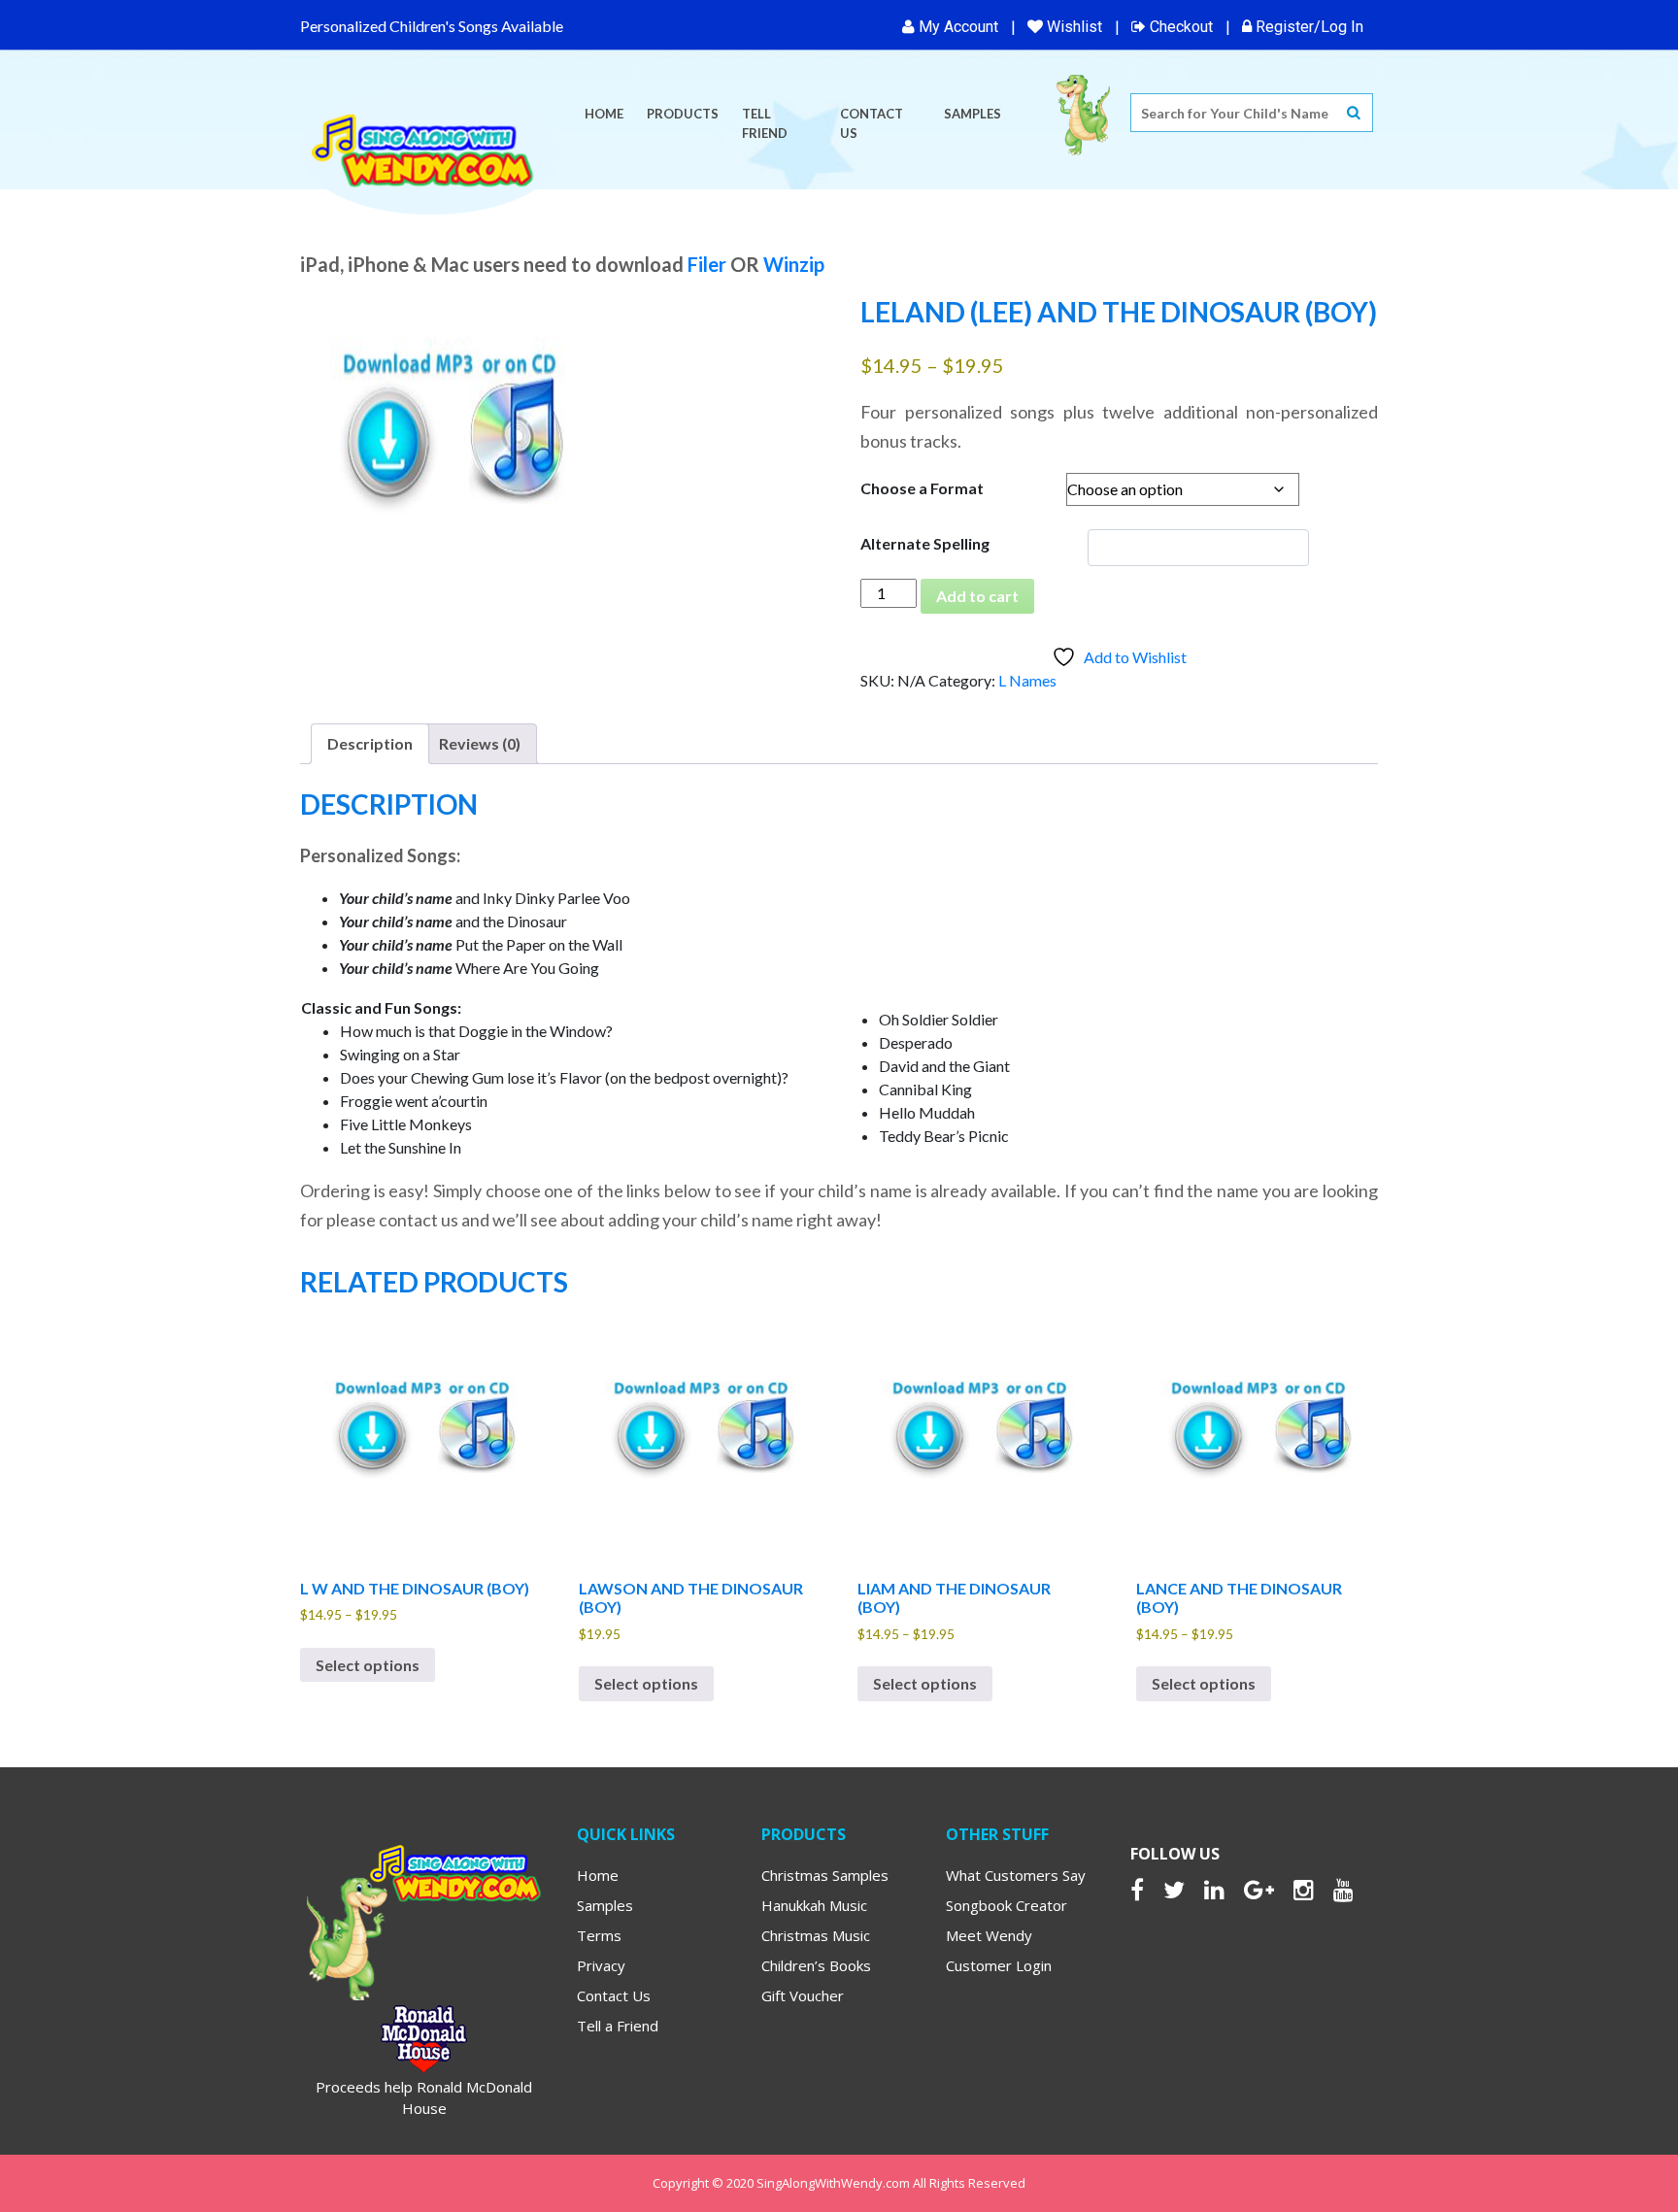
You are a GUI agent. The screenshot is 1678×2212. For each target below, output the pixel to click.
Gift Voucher (803, 1995)
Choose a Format (922, 488)
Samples (973, 114)
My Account (956, 27)
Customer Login (999, 1965)
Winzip (794, 264)
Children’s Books (816, 1965)
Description (370, 743)
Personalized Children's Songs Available (432, 26)
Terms (599, 1935)
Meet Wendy (989, 1935)
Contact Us (872, 123)
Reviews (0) (480, 743)
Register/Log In (1308, 27)
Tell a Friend (618, 2026)
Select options (368, 1665)
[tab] (370, 744)
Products (683, 114)
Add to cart (977, 596)
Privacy (601, 1965)
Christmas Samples (825, 1875)
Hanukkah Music (814, 1905)
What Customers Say (1016, 1875)
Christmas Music (816, 1935)
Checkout (1179, 27)
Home (604, 114)
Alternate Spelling (925, 543)
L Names (1027, 680)
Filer (707, 264)
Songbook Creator (1007, 1905)
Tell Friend (765, 123)
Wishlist (1073, 27)
